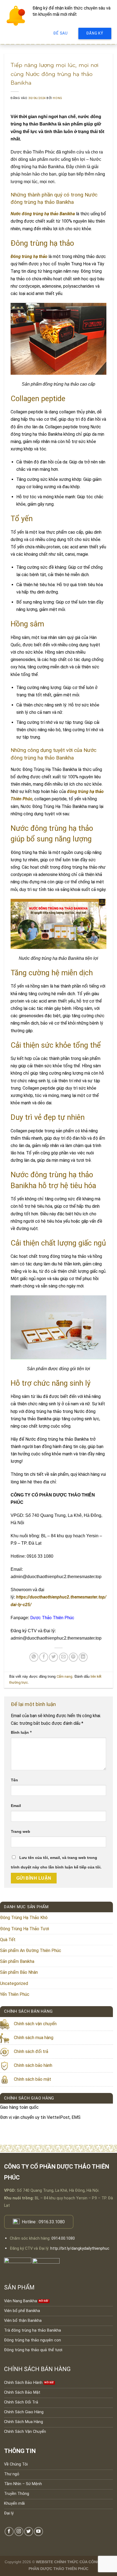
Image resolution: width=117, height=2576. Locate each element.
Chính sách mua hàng (34, 2038)
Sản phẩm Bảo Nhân (19, 1972)
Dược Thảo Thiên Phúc (52, 1618)
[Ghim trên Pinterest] (73, 1657)
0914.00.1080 (63, 2238)
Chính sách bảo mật (33, 2079)
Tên (14, 1780)
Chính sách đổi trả (31, 2051)
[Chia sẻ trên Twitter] (53, 1657)
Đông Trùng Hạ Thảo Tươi (24, 1929)
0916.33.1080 (52, 2222)
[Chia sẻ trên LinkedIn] (83, 1657)
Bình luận (21, 1733)
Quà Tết (8, 1940)
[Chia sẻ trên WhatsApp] (34, 1657)
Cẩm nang (64, 1676)
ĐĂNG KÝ (95, 33)
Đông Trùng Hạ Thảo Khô (24, 1918)
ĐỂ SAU (60, 33)
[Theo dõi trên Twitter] (29, 2532)
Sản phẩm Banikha (17, 1961)
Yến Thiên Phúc (15, 1994)
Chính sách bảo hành (33, 2065)
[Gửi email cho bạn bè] (64, 1657)
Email (16, 1806)
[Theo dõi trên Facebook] (9, 2532)
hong (57, 98)
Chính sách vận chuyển (35, 2024)
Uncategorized (14, 1983)
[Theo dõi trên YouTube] (39, 2532)
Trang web (21, 1831)
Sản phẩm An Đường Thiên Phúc (31, 1951)
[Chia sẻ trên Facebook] (44, 1657)
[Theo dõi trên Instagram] (19, 2532)
